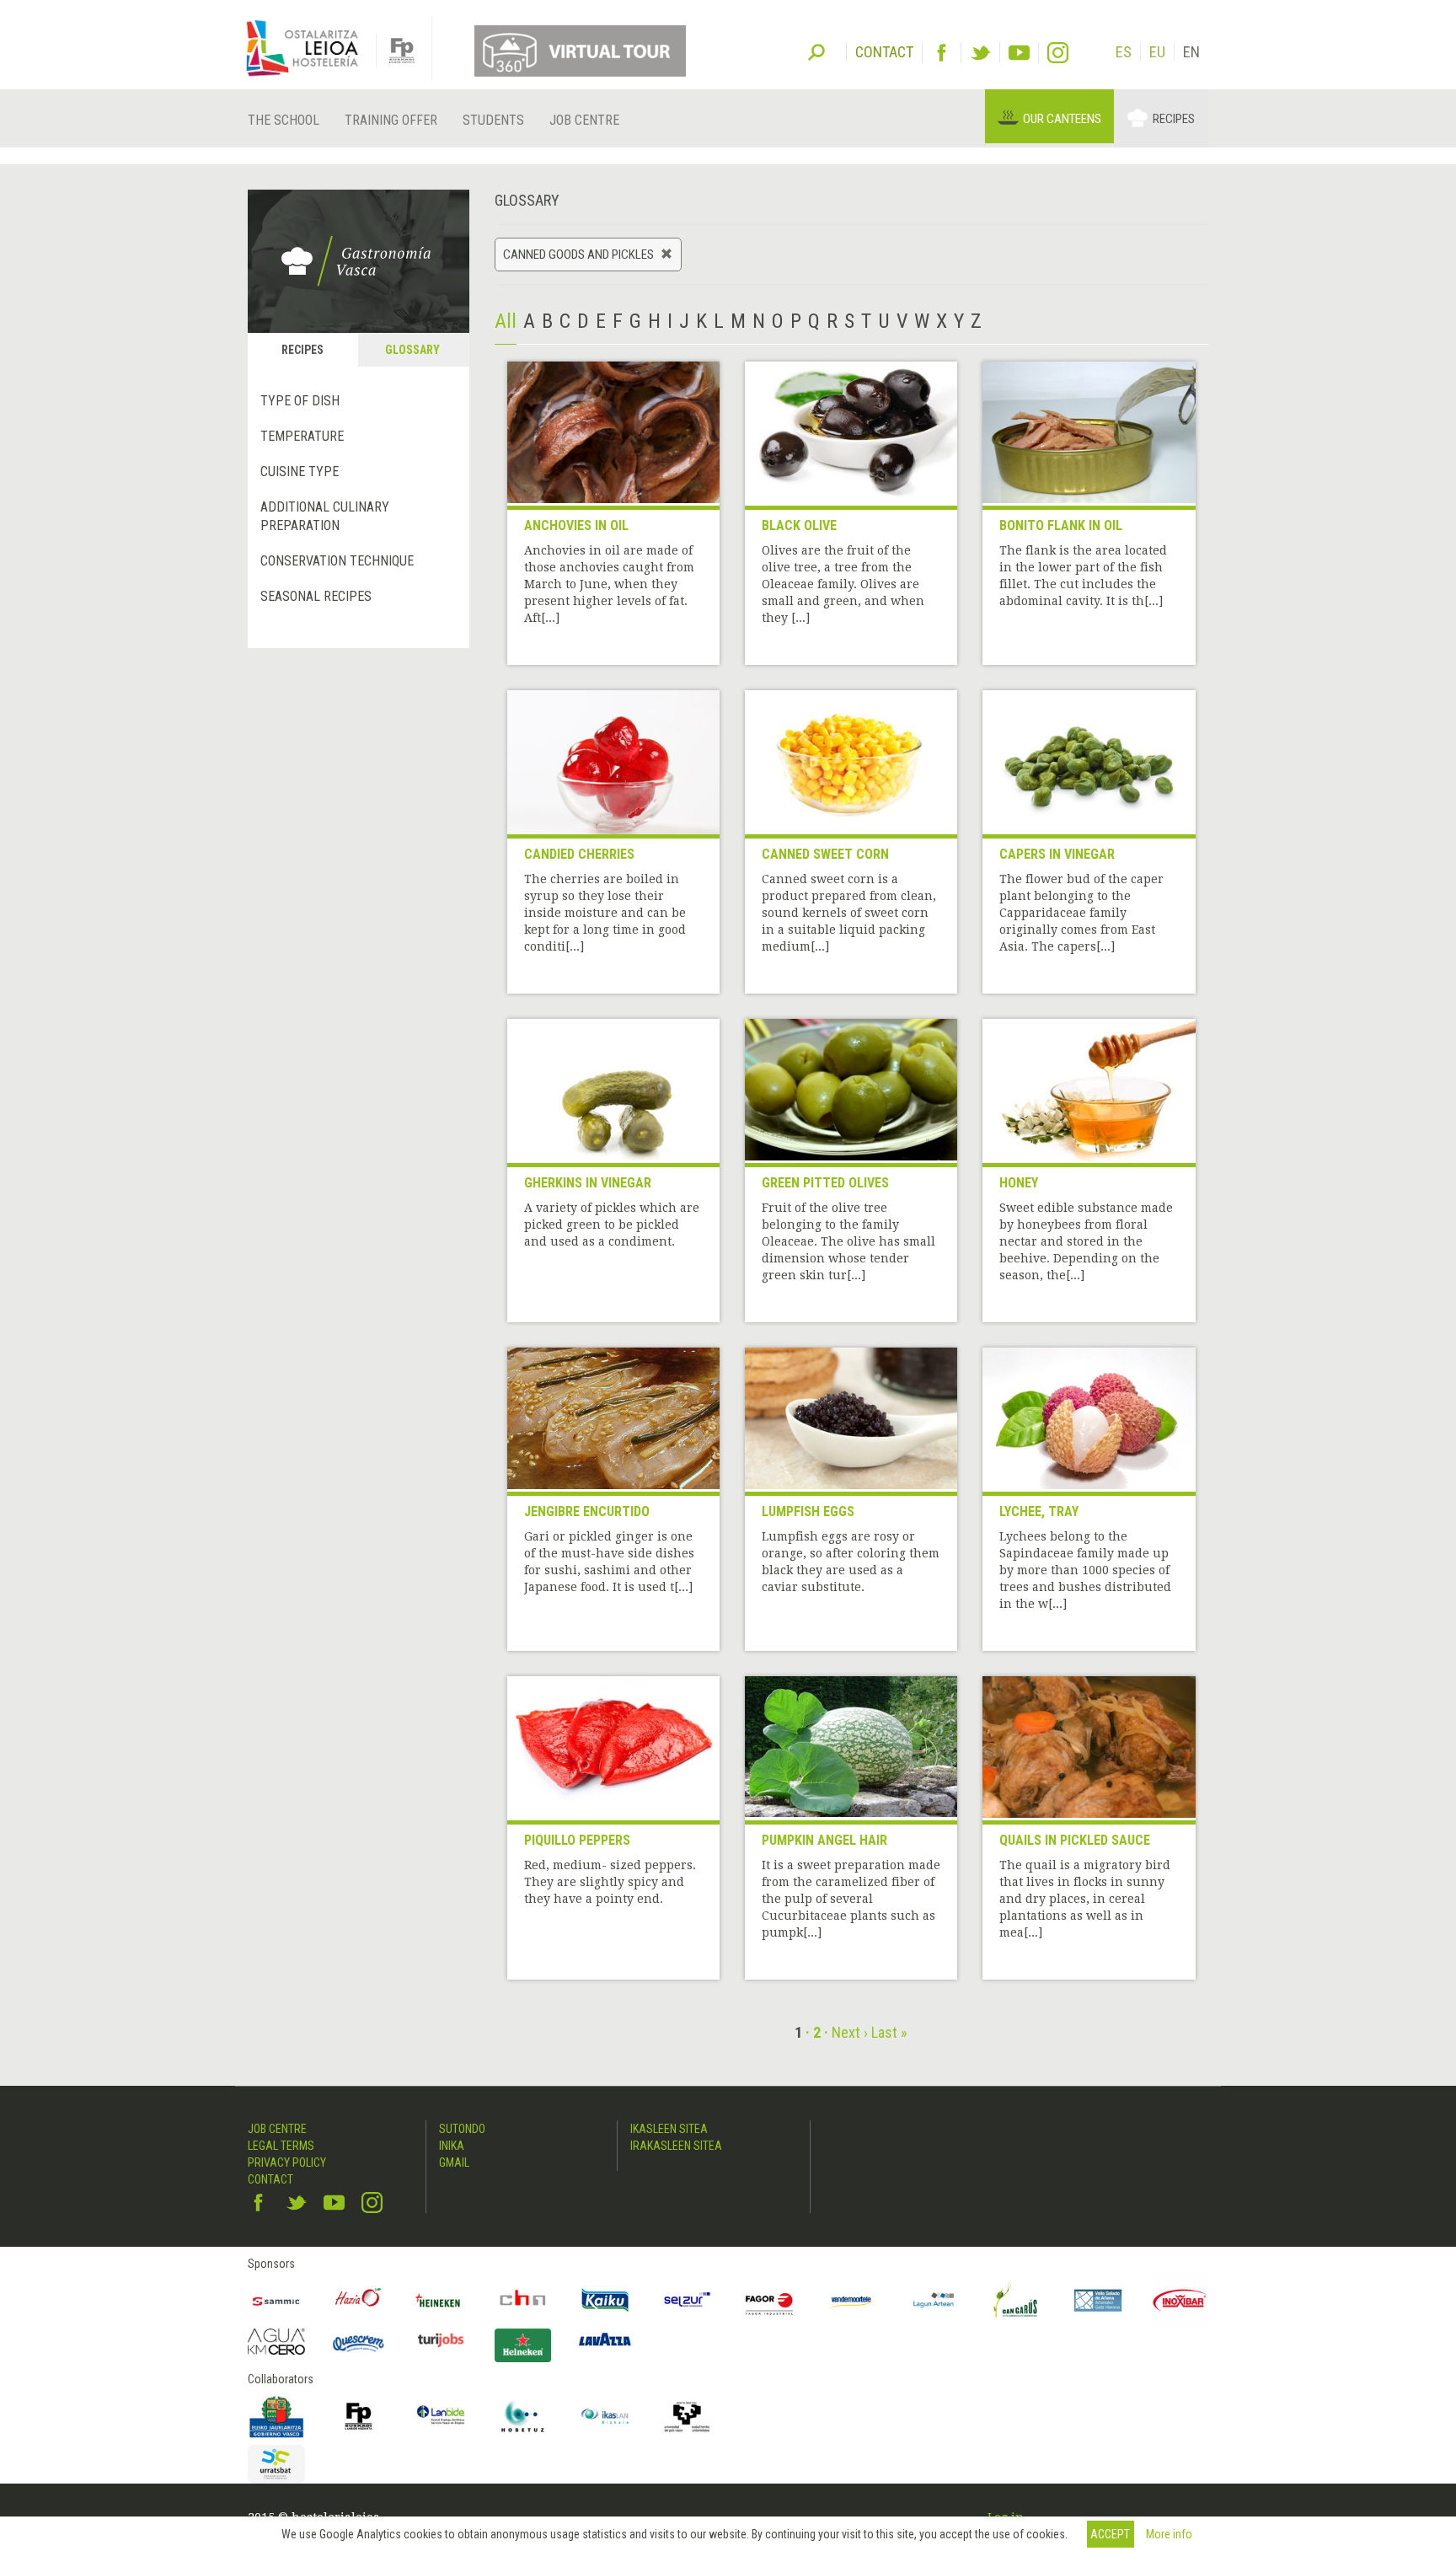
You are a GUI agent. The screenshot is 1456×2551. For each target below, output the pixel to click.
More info (1169, 2534)
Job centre (584, 120)
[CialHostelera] (523, 2301)
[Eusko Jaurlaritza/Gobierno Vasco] (276, 2416)
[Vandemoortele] (852, 2301)
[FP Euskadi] (359, 2416)
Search (816, 51)
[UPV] (688, 2416)
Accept (1110, 2534)
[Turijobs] (441, 2339)
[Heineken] (441, 2301)
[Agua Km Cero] (276, 2342)
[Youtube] (1019, 53)
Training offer (391, 120)
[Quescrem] (359, 2344)
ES (1124, 52)
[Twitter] (980, 53)
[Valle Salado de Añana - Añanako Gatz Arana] (1098, 2301)
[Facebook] (942, 53)
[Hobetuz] (523, 2416)
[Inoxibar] (1180, 2301)
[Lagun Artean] (934, 2301)
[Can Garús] (1016, 2301)
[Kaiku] (605, 2301)
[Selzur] (688, 2301)
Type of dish (300, 401)
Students (493, 120)
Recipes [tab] (302, 350)
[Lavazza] (605, 2337)
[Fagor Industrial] (769, 2301)
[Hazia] (359, 2301)
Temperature (302, 436)
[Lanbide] (441, 2416)
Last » (889, 2032)
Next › (850, 2032)
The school (284, 120)
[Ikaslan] (605, 2416)
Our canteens (1062, 119)
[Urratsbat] (276, 2465)
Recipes (1174, 119)
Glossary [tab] (412, 350)
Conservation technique (337, 561)
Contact (270, 2179)
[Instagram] (1058, 53)
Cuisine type (300, 472)
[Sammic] (276, 2301)
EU (1157, 52)
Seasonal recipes (316, 596)
